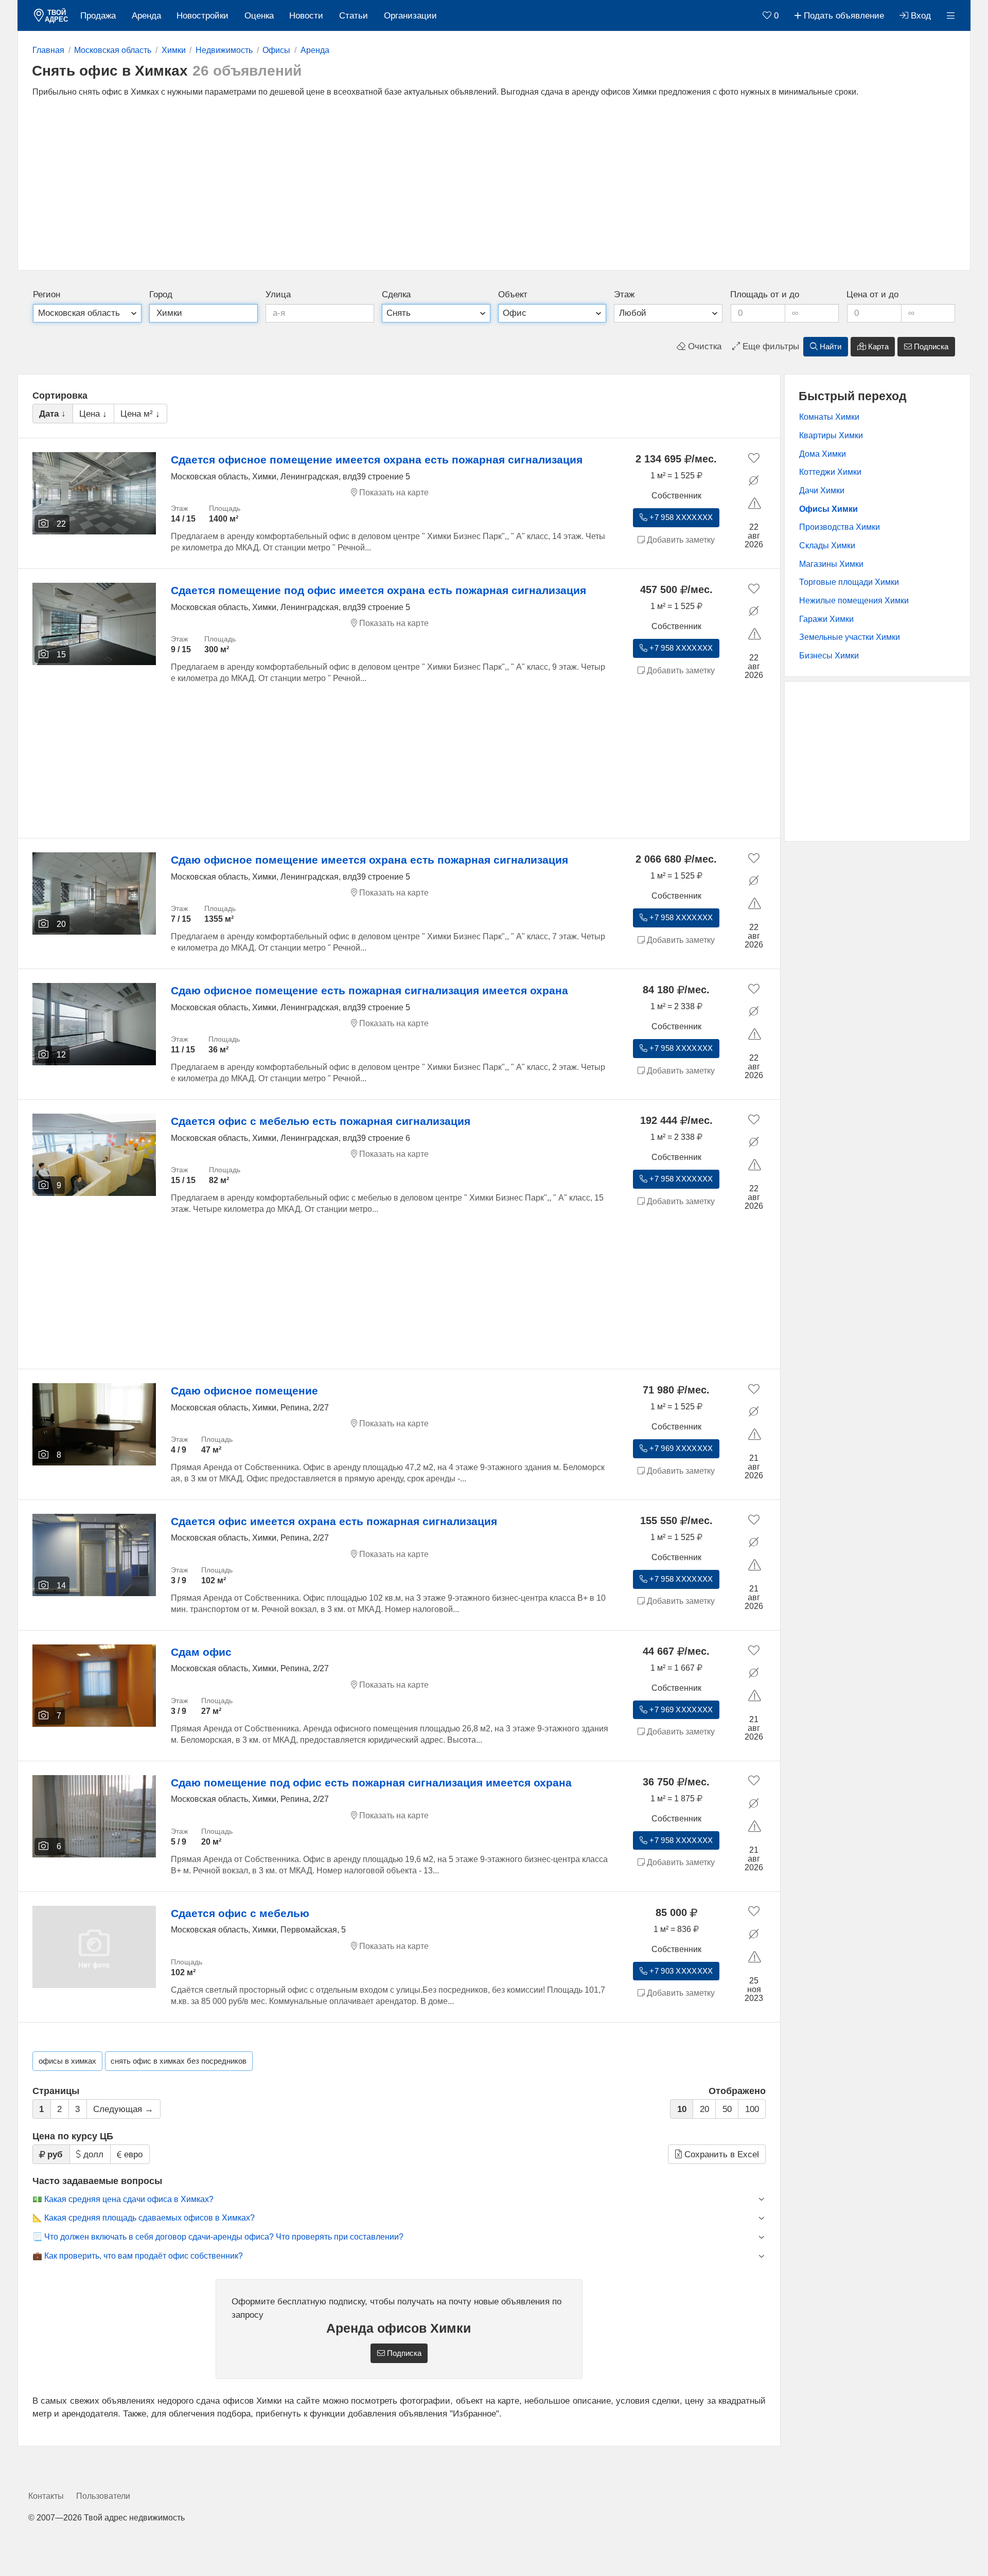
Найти (830, 347)
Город (161, 294)
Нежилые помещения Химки (854, 601)
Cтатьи (354, 16)
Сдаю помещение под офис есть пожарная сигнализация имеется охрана (371, 1783)
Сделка (396, 294)
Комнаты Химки (829, 417)
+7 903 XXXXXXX (680, 1971)
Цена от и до (872, 294)
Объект (513, 294)
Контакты (46, 2496)
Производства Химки (840, 527)
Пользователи (103, 2496)
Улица (278, 294)
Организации (410, 16)
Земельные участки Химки (850, 637)
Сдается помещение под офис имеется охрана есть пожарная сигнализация (378, 590)
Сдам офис (201, 1652)
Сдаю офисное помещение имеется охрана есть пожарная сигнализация (369, 860)
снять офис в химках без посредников (179, 2061)
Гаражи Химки (826, 619)
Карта (877, 347)
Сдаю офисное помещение (244, 1391)
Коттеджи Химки (830, 472)
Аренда (146, 16)
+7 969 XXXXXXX (680, 1448)
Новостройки (202, 16)
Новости (306, 16)
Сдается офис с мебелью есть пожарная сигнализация (321, 1121)
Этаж (624, 294)
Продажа (98, 16)
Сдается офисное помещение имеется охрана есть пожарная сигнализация (377, 460)
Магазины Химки (831, 564)
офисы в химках (67, 2061)
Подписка (930, 347)
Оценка (259, 16)
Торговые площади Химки (849, 582)
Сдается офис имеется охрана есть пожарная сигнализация (334, 1521)
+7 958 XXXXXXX (680, 517)
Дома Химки (823, 454)
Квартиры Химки (831, 435)
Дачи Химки (822, 490)
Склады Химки (827, 545)
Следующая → (123, 2109)
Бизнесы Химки (829, 656)
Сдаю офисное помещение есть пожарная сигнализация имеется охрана (369, 990)
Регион (47, 294)
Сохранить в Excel (720, 2154)
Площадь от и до (765, 294)
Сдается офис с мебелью (240, 1913)
